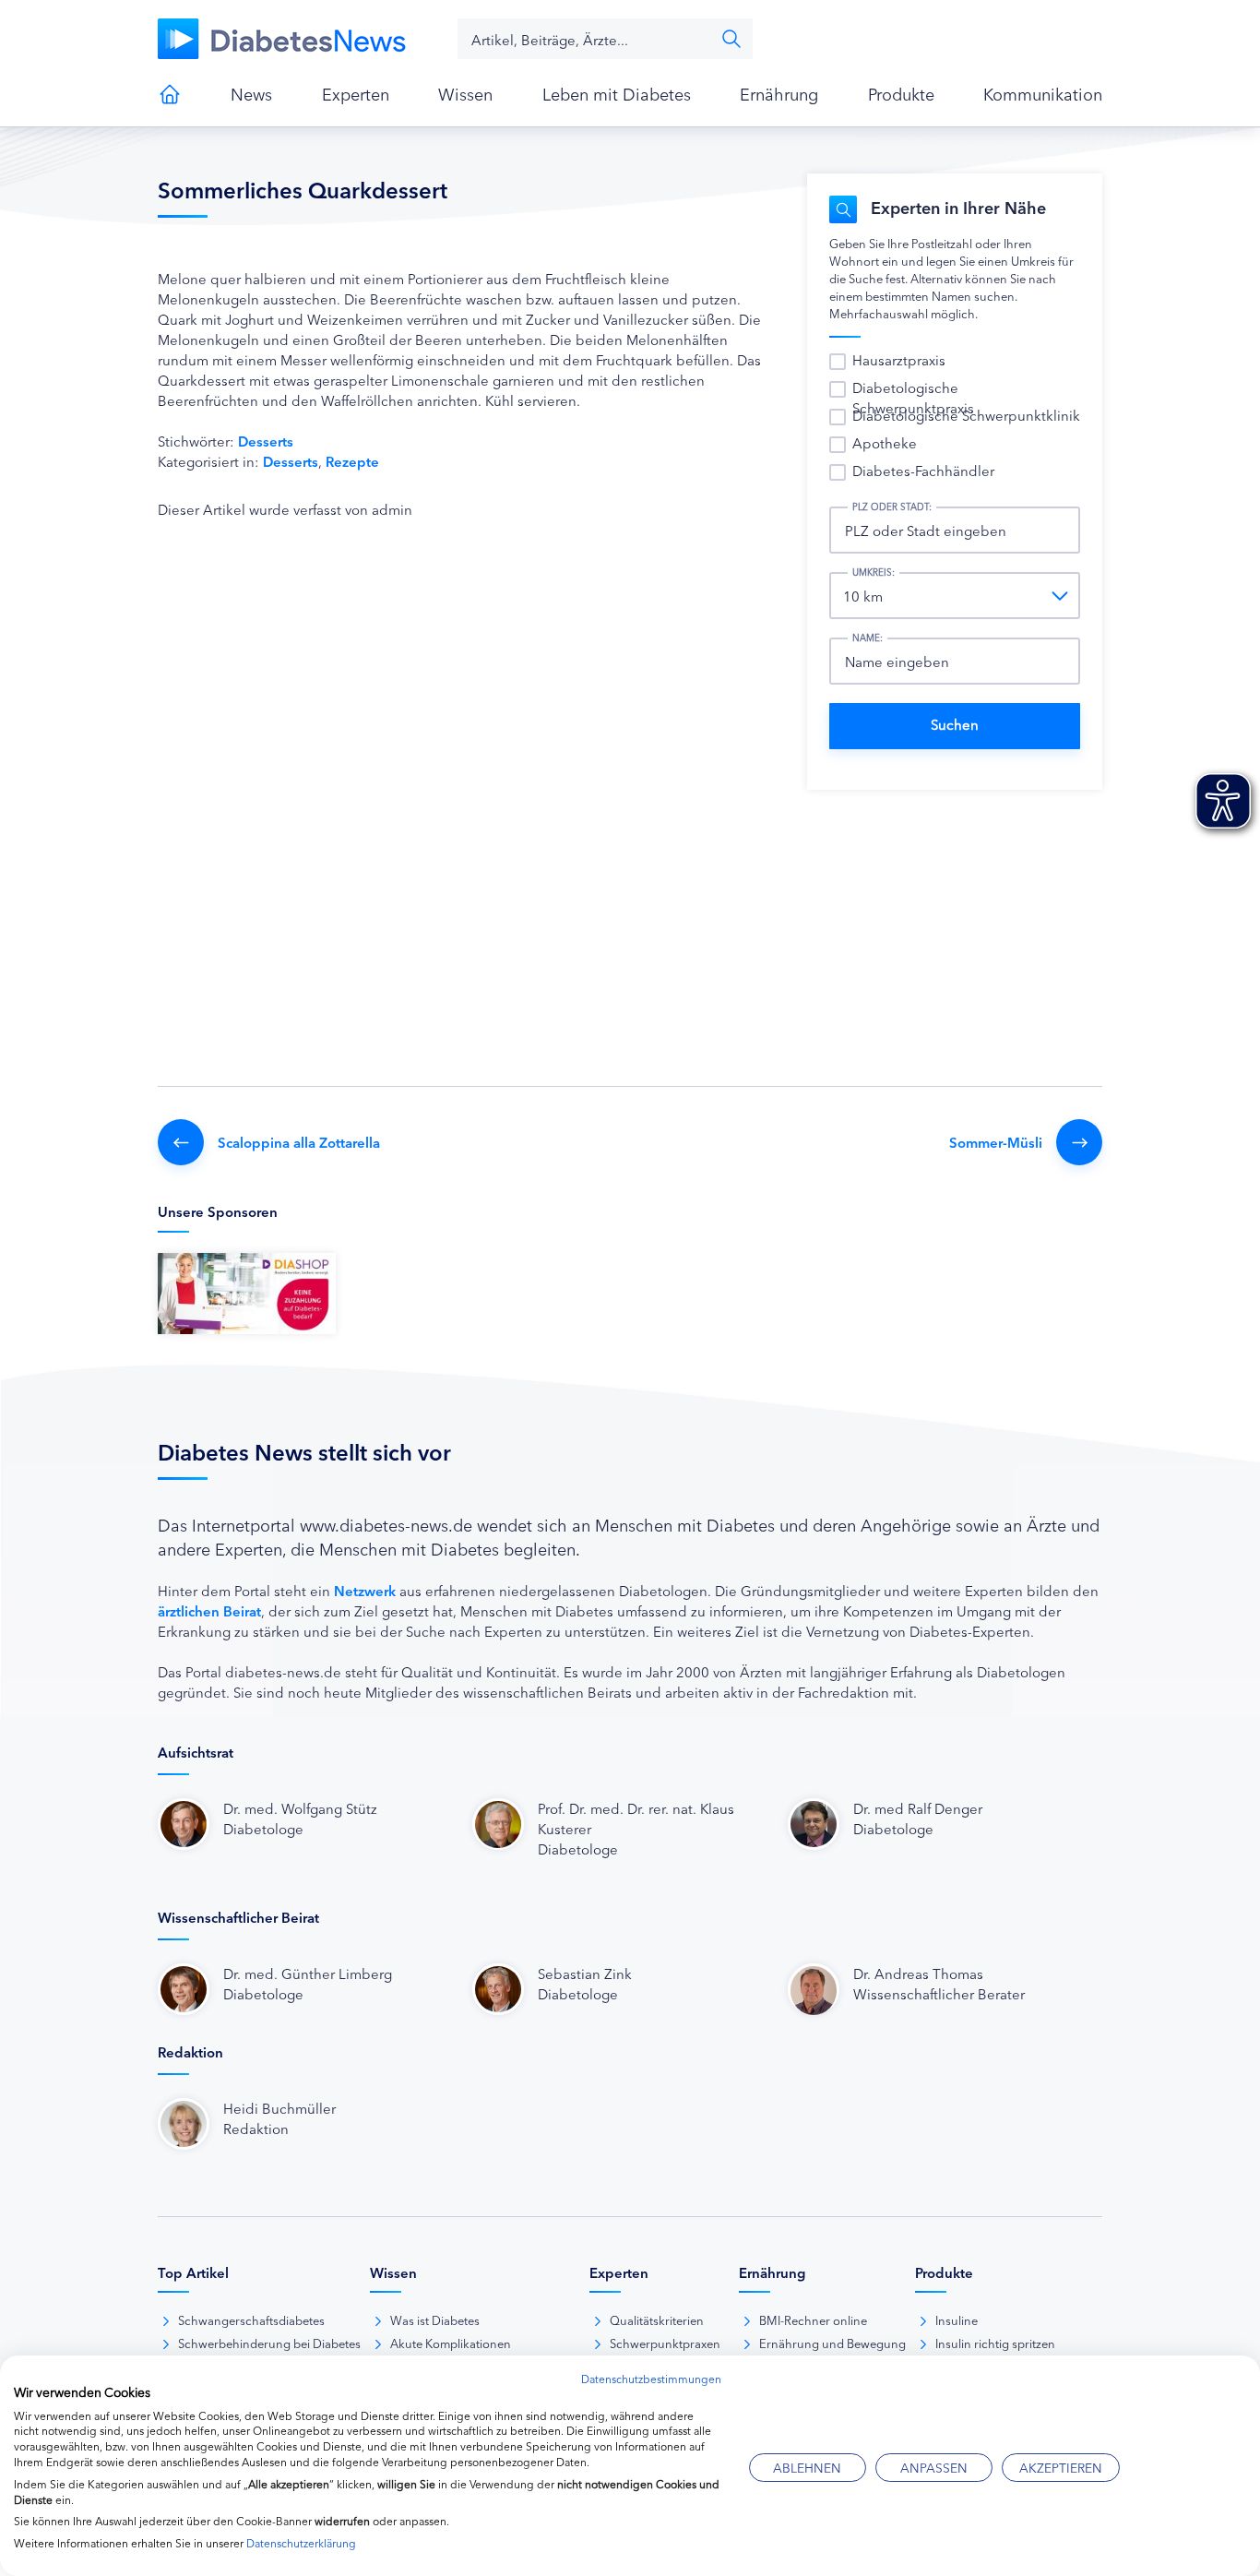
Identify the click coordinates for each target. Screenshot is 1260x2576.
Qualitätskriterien (657, 2320)
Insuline (957, 2320)
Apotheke (885, 442)
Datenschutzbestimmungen (651, 2378)
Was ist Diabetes (435, 2320)
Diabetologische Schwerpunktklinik (966, 415)
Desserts (266, 441)
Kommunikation (1043, 93)
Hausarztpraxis (899, 359)
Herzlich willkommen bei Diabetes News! (170, 94)
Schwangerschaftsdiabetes (251, 2320)
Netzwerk (365, 1590)
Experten (356, 93)
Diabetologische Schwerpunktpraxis (913, 397)
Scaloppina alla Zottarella (299, 1142)
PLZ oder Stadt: (892, 507)
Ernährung (779, 93)
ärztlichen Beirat (209, 1610)
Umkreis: (874, 572)
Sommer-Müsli (996, 1142)
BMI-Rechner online (813, 2320)
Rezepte (352, 461)
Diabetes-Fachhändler (923, 470)
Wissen (465, 93)
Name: (868, 638)
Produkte (901, 93)
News (251, 93)
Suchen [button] (731, 39)
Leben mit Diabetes (617, 93)
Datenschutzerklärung (301, 2542)
